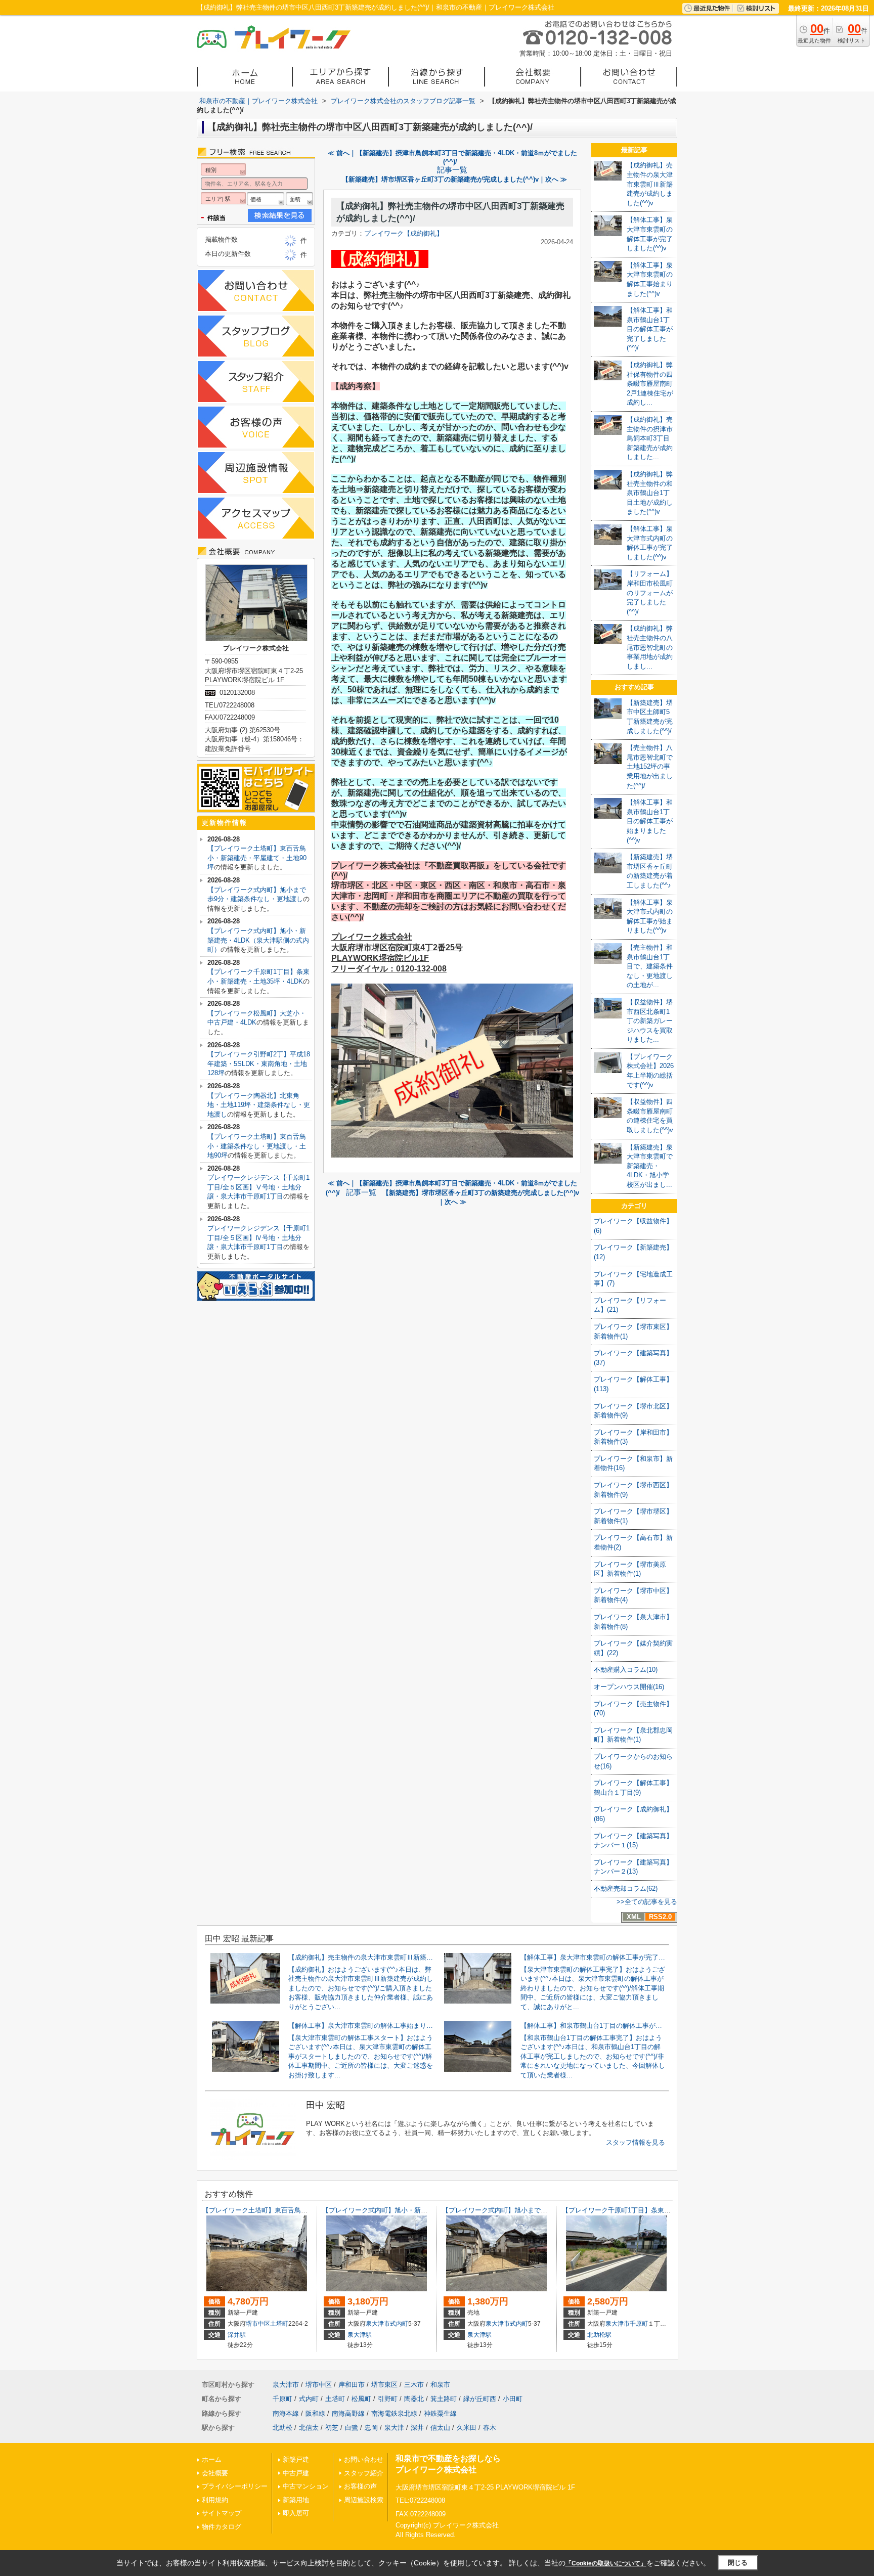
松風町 (361, 2399)
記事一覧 (452, 170)
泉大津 (394, 2428)
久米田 (467, 2428)
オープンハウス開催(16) (629, 1687)
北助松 (282, 2428)
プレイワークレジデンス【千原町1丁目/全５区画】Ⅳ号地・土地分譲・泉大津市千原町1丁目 (258, 1237)
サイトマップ (222, 2513)
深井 (417, 2428)
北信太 (309, 2428)
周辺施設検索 (364, 2500)
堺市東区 (384, 2385)
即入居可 (296, 2513)
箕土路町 (444, 2399)
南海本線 (286, 2413)
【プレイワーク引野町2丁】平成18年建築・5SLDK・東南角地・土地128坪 (259, 1063)
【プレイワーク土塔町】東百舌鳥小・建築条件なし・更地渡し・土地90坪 (257, 1146)
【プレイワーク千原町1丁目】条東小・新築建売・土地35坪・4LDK (661, 2210)
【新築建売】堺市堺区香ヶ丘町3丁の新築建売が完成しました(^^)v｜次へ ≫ (454, 179)
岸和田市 (352, 2385)
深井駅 (237, 2335)
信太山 (440, 2428)
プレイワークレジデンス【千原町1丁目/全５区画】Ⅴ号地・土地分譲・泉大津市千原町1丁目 (258, 1187)
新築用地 (296, 2500)
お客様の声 (360, 2486)
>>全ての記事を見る (647, 1902)
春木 (490, 2428)
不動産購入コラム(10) (626, 1670)
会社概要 (215, 2473)
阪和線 (315, 2413)
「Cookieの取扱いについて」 (606, 2563)
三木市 (414, 2385)
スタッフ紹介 (364, 2473)
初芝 (332, 2428)
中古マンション (306, 2486)
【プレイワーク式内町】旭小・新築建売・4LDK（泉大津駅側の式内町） (258, 940)
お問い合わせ (364, 2459)
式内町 (399, 2324)
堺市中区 (258, 2324)
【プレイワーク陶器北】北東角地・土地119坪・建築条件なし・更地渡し (259, 1105)
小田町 (513, 2399)
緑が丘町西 (480, 2399)
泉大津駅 (360, 2335)
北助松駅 (599, 2335)
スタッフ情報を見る (636, 2142)
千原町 (639, 2324)
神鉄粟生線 (440, 2413)
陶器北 (414, 2399)
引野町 (388, 2399)
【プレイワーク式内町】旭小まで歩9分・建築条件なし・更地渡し (539, 2210)
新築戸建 (296, 2459)
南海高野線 (348, 2413)
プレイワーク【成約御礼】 (404, 233)
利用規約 (215, 2500)
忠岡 (371, 2428)
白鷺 (352, 2428)
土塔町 (279, 2324)
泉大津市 (378, 2324)
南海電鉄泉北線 (394, 2413)
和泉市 (440, 2385)
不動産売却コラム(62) (626, 1889)
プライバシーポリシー (235, 2486)
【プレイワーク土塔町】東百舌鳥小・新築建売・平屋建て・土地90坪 (257, 858)
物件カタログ (222, 2527)
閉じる (738, 2563)
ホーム (212, 2459)
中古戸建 (296, 2473)
